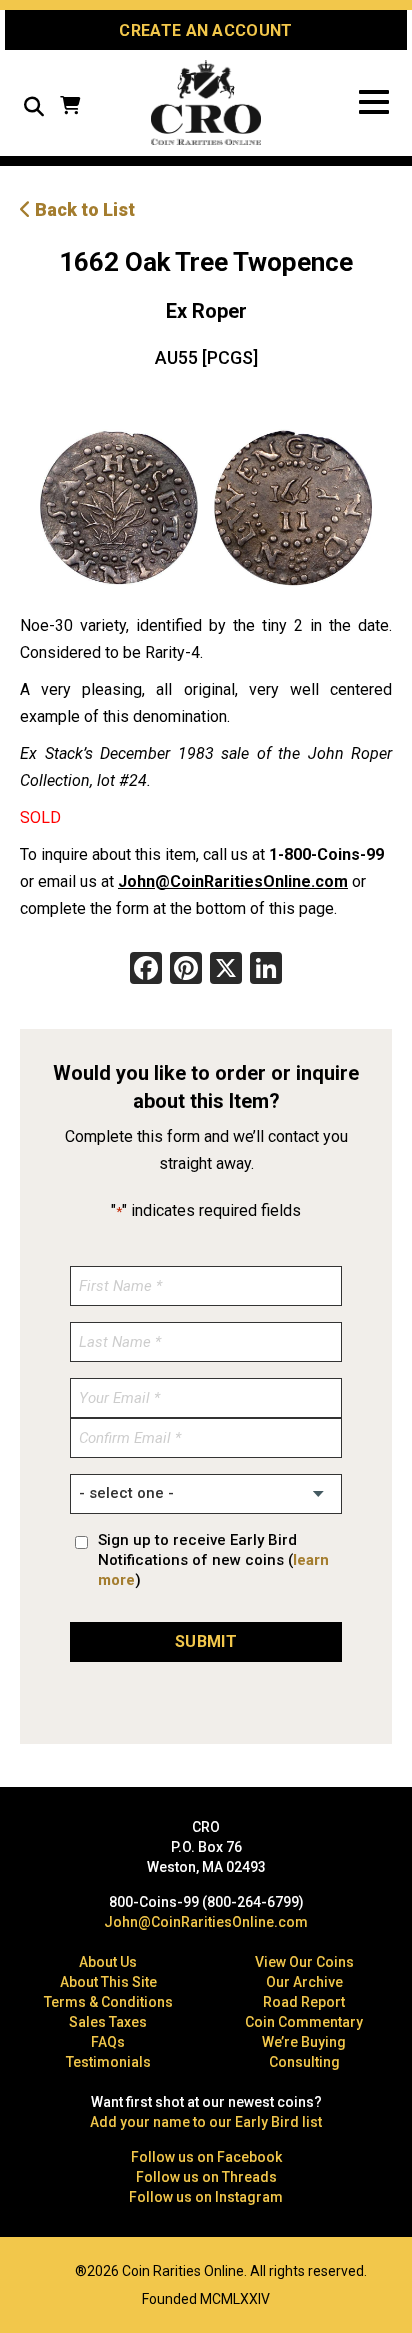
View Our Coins (304, 1962)
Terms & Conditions (108, 2002)
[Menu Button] (374, 102)
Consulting (304, 2062)
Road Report (304, 2002)
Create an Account (205, 30)
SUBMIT (206, 1641)
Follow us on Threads (206, 2177)
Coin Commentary (304, 2022)
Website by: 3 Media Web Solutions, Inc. (30, 2269)
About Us (108, 1962)
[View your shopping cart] (70, 107)
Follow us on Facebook (206, 2157)
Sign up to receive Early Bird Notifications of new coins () (213, 1560)
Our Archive (304, 1982)
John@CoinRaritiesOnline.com (233, 881)
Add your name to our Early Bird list (206, 2122)
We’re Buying (304, 2042)
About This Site (108, 1982)
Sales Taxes (108, 2022)
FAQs (108, 2042)
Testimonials (108, 2062)
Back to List (83, 209)
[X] (226, 970)
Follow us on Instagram (206, 2197)
